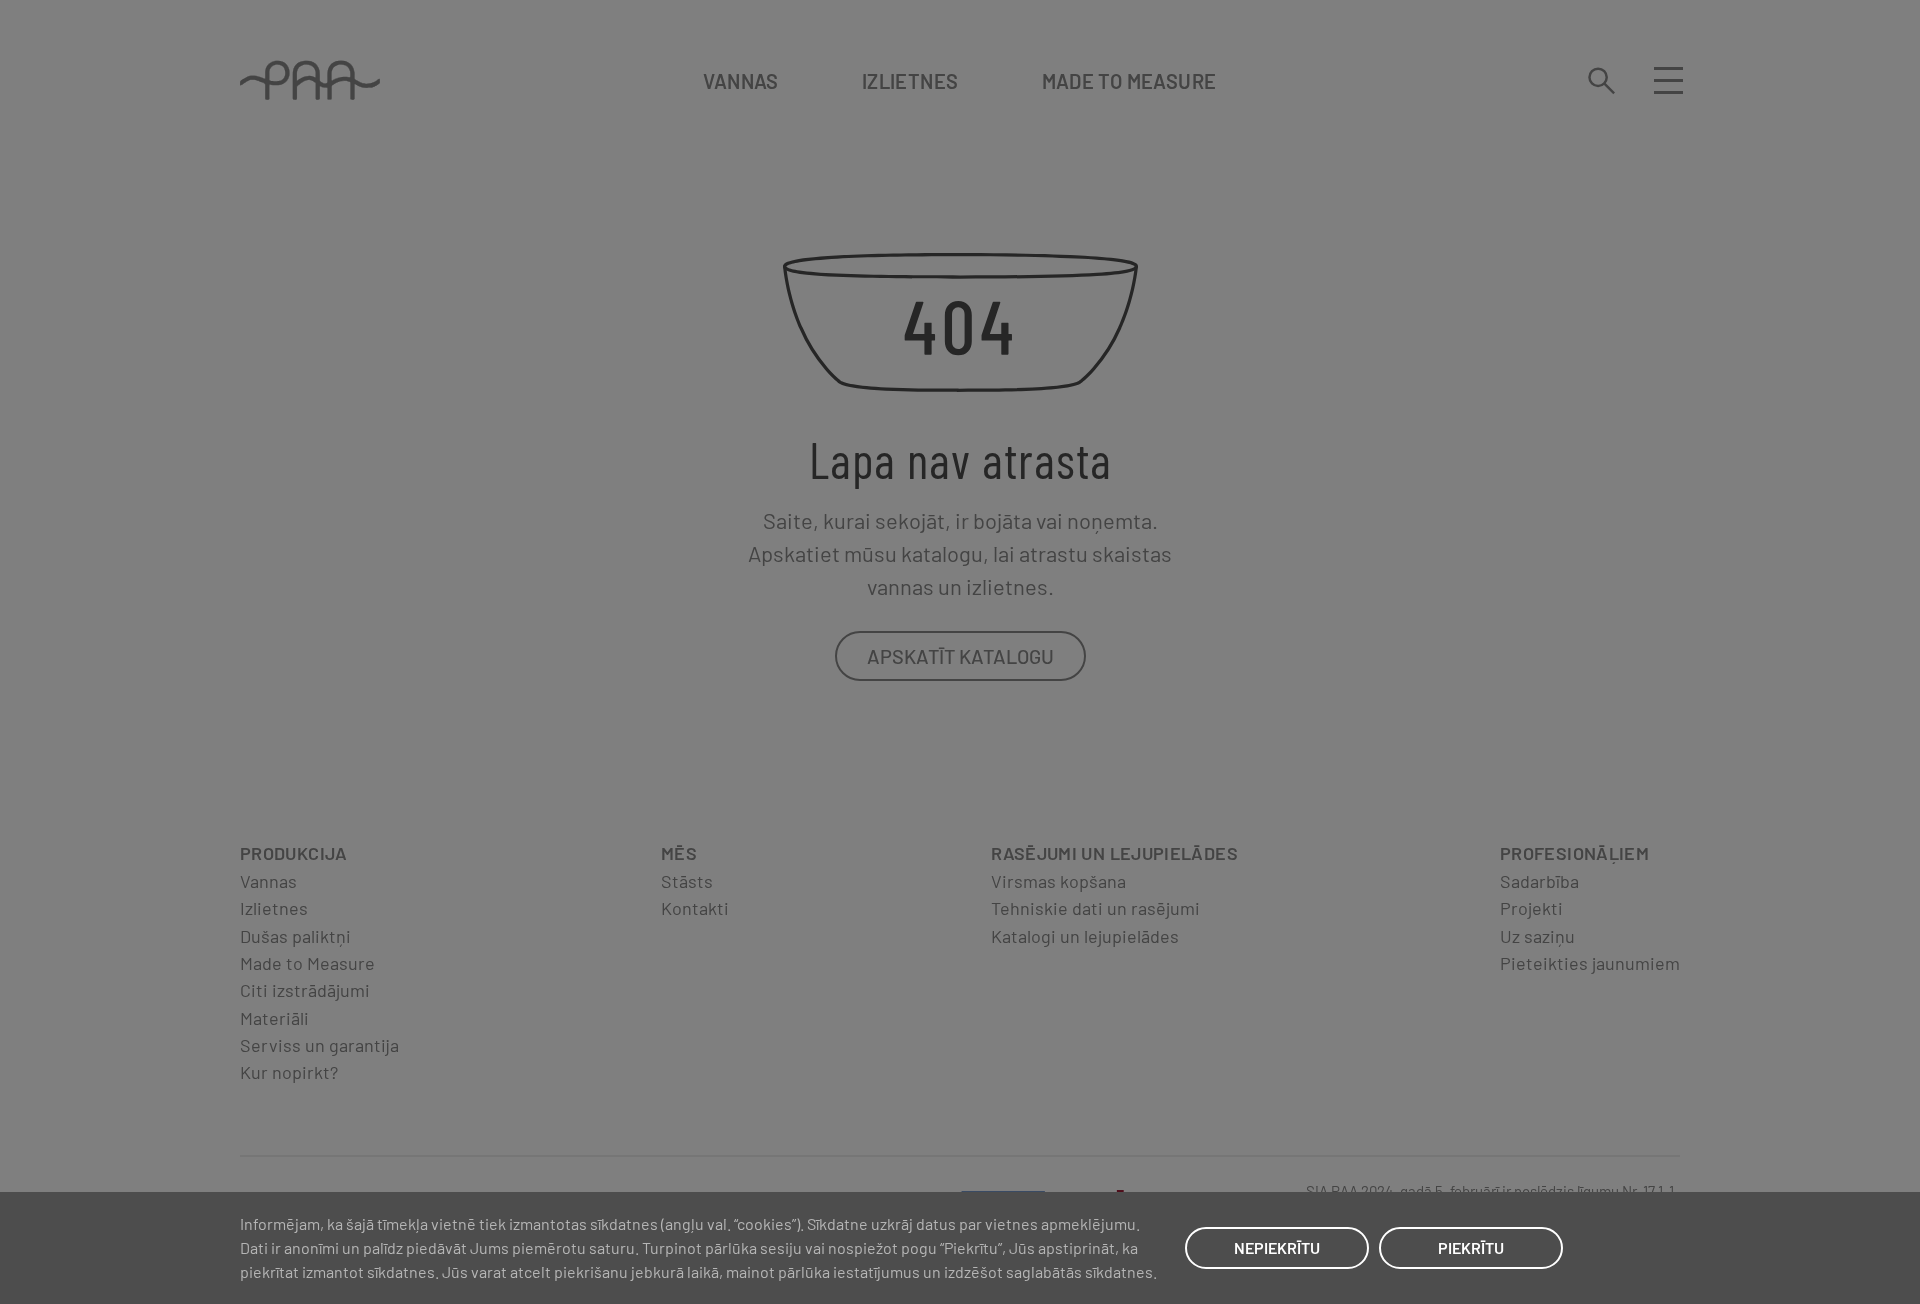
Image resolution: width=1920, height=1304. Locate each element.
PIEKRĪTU (1471, 1247)
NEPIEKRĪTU (1277, 1247)
